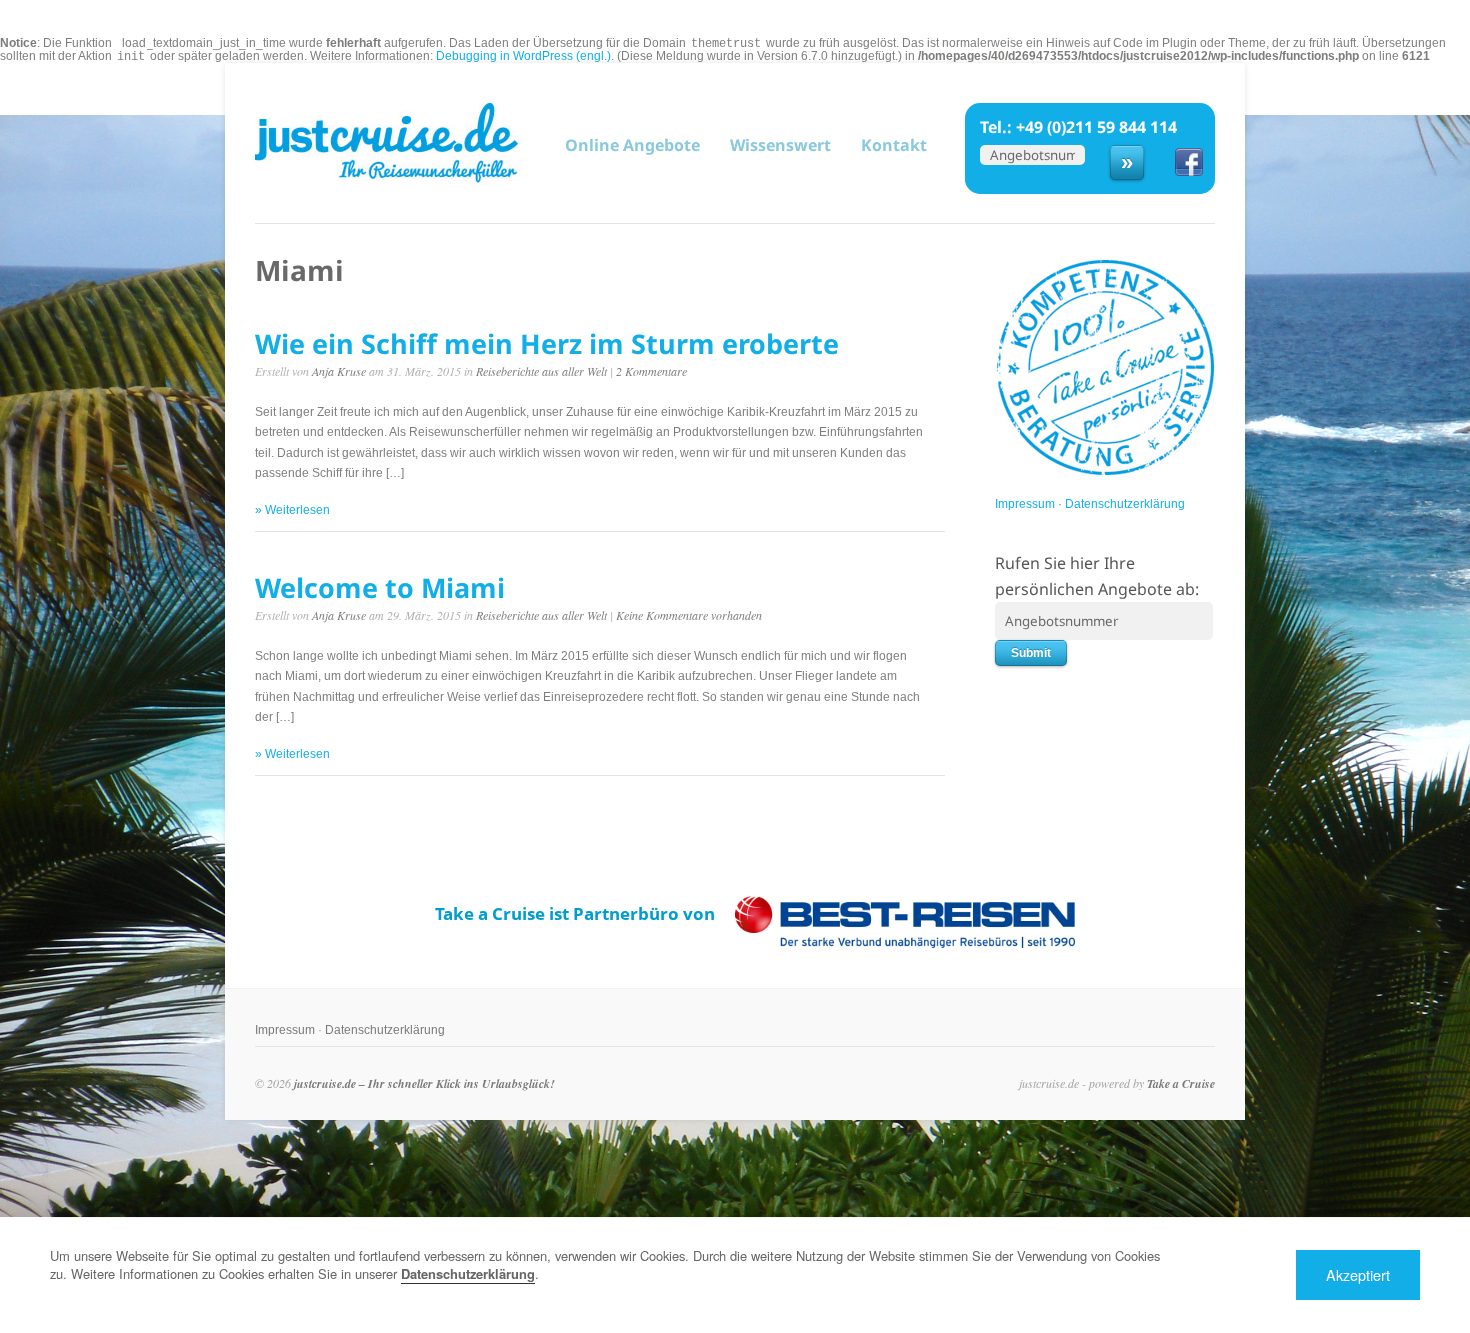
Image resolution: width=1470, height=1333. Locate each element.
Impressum (1025, 504)
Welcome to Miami (380, 587)
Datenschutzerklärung (1125, 504)
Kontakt (894, 145)
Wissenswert (780, 145)
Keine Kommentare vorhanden (689, 615)
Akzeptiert (1358, 1274)
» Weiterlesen (292, 510)
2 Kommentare (651, 371)
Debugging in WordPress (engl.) (523, 56)
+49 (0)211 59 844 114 (1096, 127)
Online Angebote (632, 144)
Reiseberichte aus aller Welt (541, 371)
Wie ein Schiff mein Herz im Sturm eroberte (547, 343)
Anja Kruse (339, 371)
